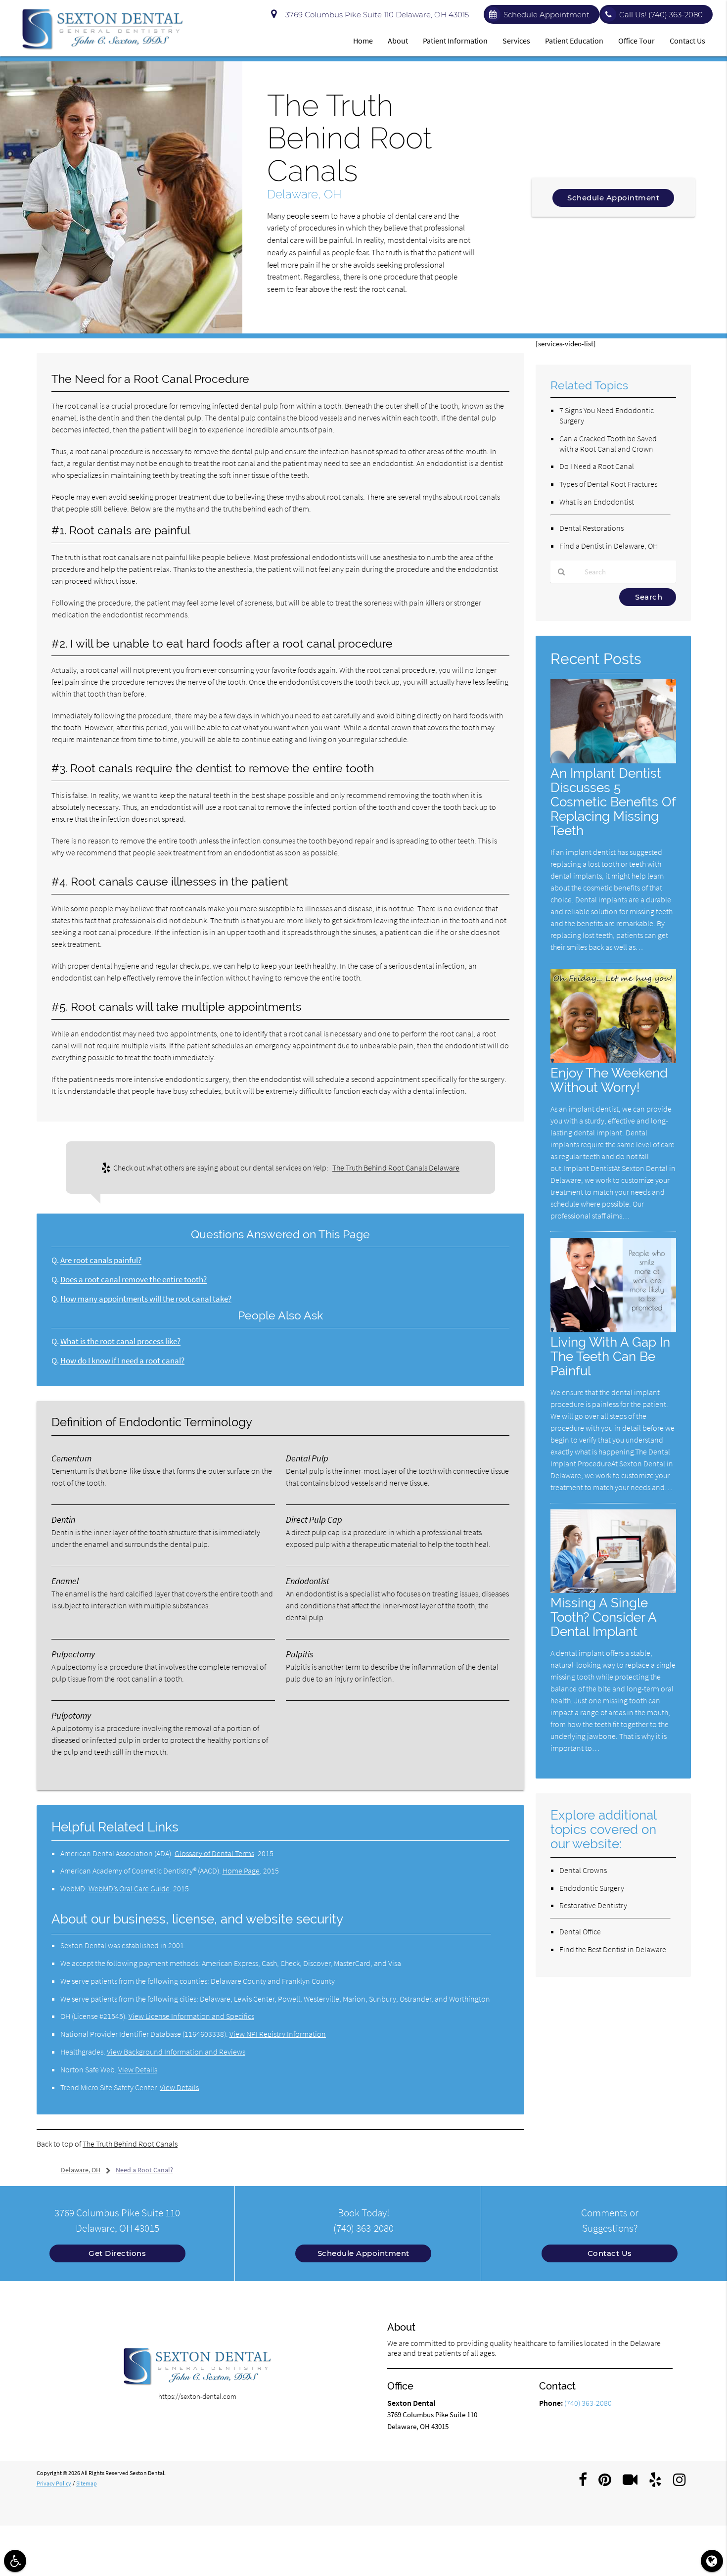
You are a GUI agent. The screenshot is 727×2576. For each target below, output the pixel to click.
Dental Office (580, 1931)
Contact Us (687, 41)
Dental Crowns (583, 1870)
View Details (138, 2069)
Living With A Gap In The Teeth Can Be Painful (610, 1356)
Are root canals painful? (101, 1260)
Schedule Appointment (546, 15)
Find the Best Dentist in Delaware (613, 1949)
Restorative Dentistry (593, 1905)
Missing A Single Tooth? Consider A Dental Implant (603, 1617)
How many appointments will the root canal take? (146, 1299)
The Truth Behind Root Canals (130, 2144)
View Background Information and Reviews (176, 2052)
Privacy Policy (54, 2483)
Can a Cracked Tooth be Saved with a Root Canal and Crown (608, 444)
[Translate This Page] (712, 2561)
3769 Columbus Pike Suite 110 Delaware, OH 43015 (375, 15)
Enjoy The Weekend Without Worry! (609, 1080)
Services (516, 41)
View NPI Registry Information (278, 2034)
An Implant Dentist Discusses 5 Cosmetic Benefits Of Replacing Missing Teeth (613, 802)
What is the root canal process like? (120, 1341)
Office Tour (636, 41)
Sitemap (87, 2483)
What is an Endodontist (597, 502)
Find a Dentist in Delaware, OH (609, 546)
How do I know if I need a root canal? (122, 1361)
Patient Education (574, 41)
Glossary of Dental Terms (214, 1853)
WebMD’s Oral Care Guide (129, 1888)
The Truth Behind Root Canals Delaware (396, 1168)
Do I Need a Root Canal (597, 466)
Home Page (241, 1871)
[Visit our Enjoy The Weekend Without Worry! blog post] (613, 1060)
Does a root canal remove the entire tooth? (134, 1280)
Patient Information (455, 41)
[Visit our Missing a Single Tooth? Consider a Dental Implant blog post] (613, 1590)
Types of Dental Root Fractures (608, 484)
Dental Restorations (591, 528)
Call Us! (661, 15)
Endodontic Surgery (592, 1888)
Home (363, 41)
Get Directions (117, 2253)
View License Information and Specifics (191, 2016)
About (398, 41)
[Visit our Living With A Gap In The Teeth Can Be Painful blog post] (613, 1330)
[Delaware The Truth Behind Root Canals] (121, 331)
